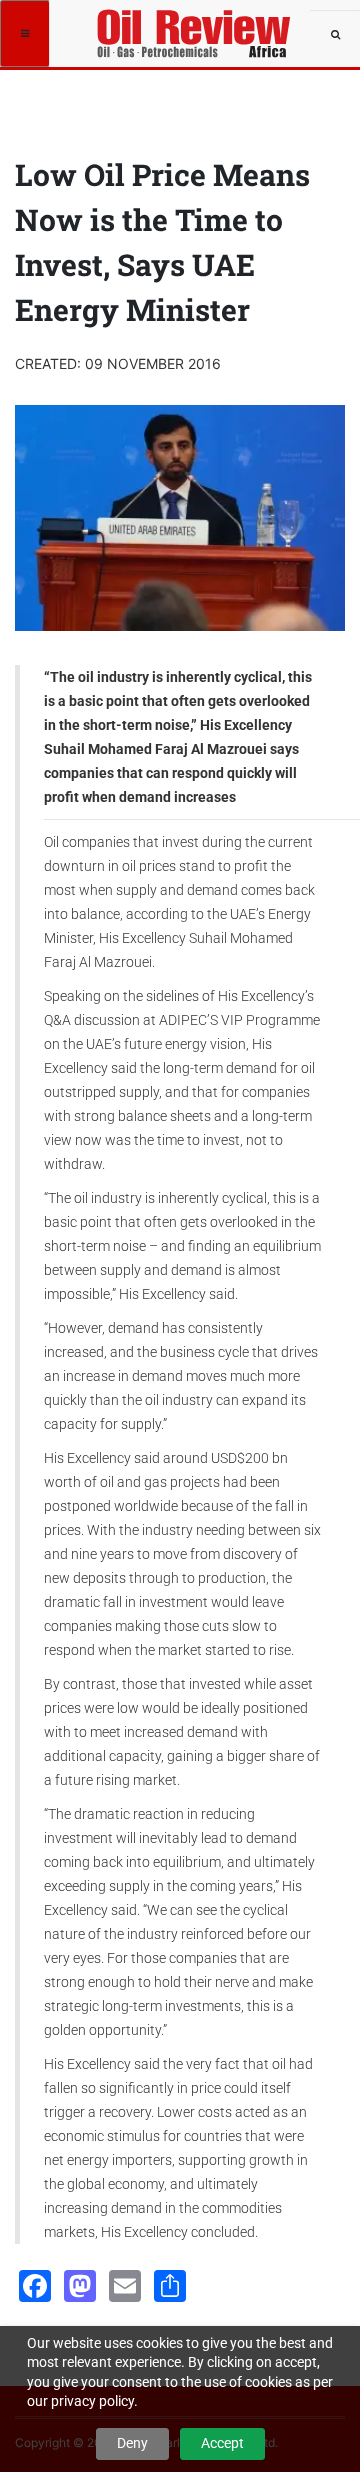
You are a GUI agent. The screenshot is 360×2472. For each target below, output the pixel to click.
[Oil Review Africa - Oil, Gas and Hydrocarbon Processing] (197, 25)
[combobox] (335, 35)
